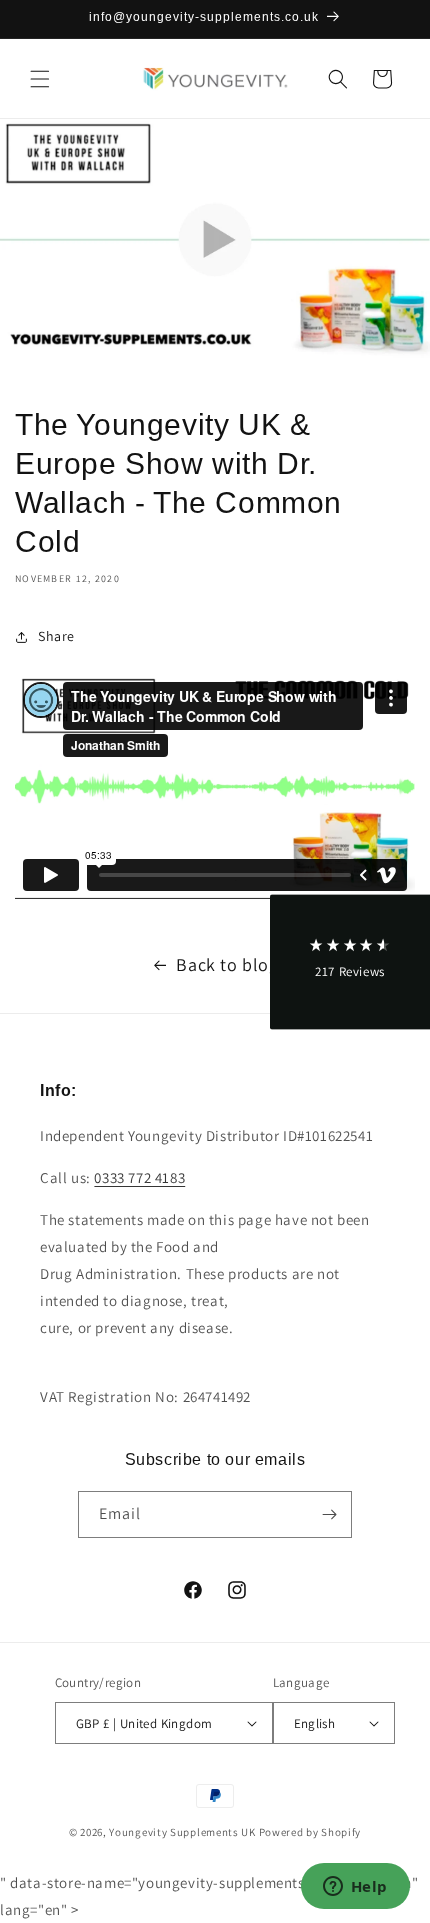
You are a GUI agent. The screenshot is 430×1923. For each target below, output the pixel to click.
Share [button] (56, 636)
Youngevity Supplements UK (182, 1832)
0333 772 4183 (139, 1177)
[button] (40, 79)
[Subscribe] (329, 1514)
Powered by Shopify (310, 1832)
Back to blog (227, 964)
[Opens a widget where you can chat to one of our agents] (355, 1888)
